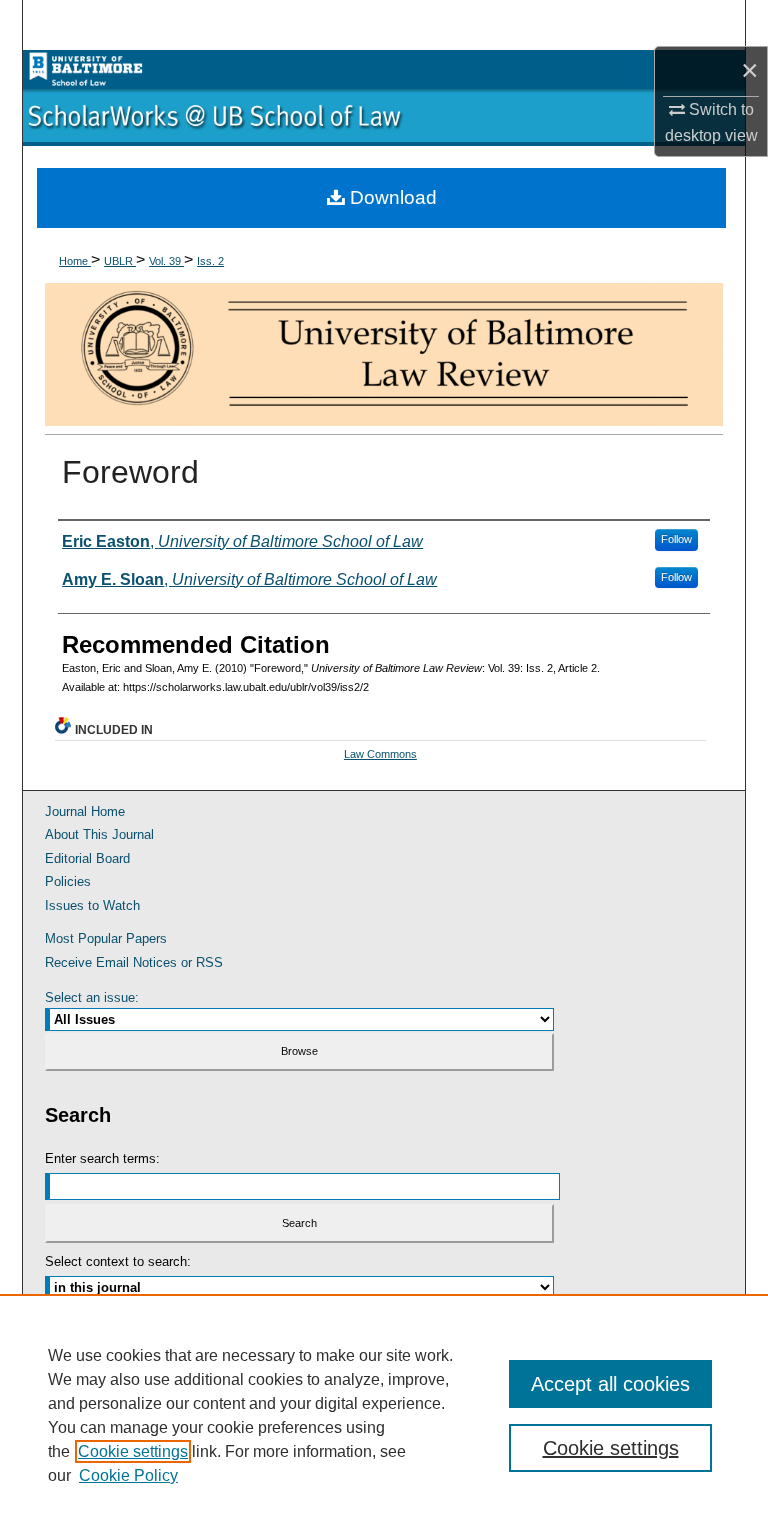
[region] (384, 1415)
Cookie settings (133, 1451)
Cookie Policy (128, 1475)
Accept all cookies (610, 1384)
